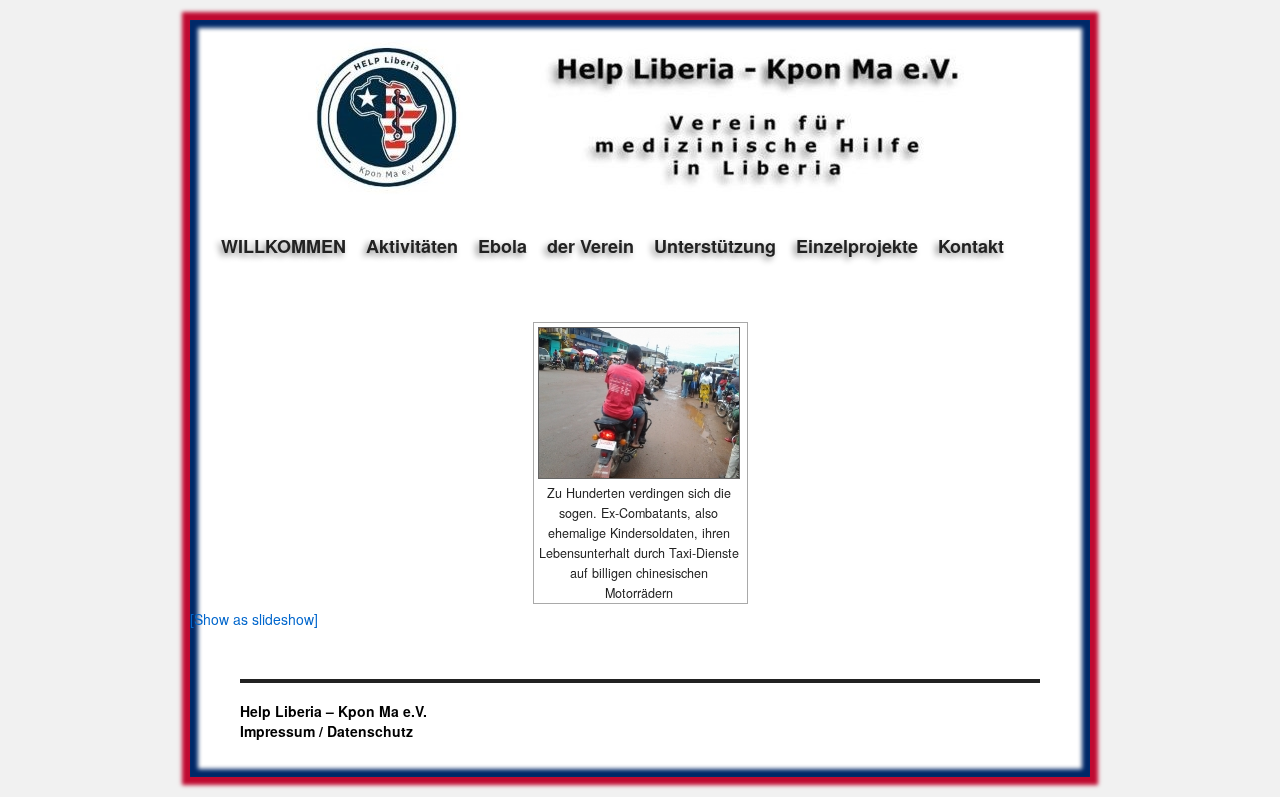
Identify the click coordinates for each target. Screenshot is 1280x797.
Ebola (502, 246)
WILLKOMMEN (283, 246)
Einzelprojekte (857, 246)
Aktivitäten (412, 246)
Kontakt (971, 246)
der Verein (590, 246)
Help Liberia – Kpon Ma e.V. (333, 711)
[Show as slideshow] (254, 619)
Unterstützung (715, 246)
